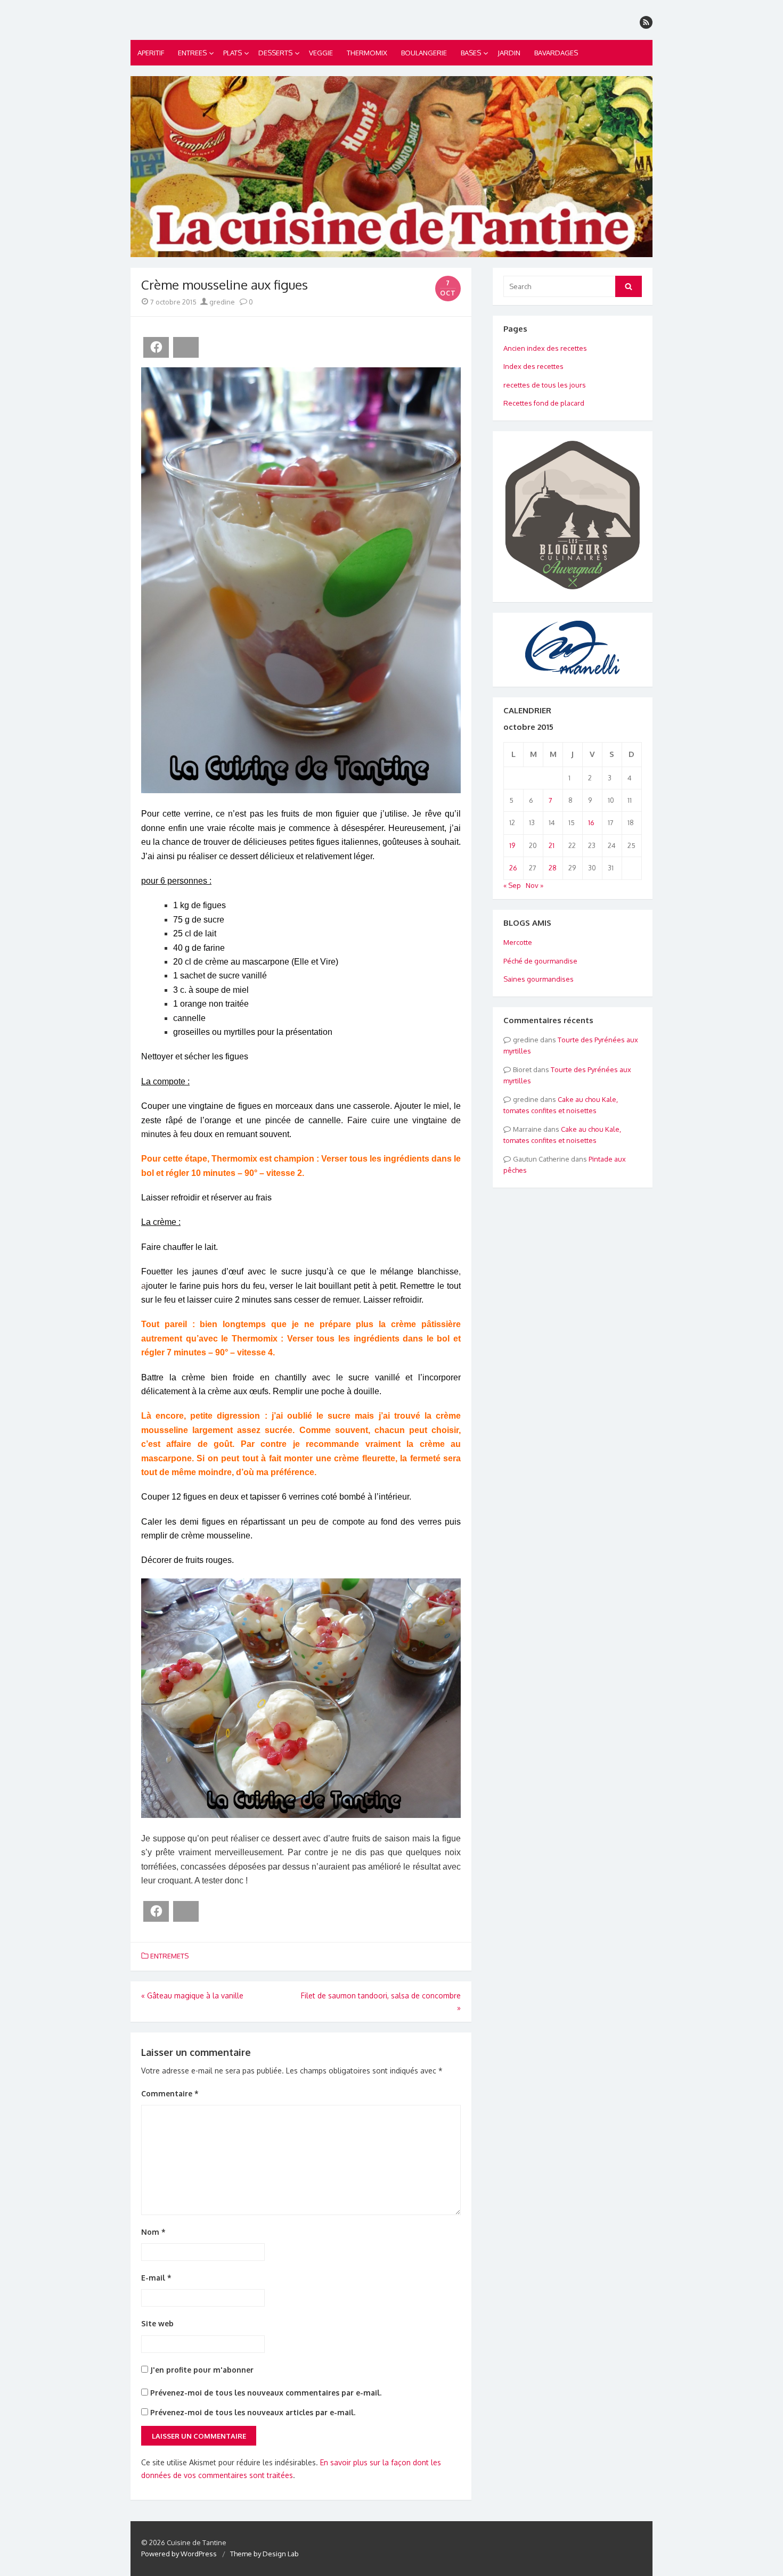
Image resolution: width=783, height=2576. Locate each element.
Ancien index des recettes (545, 348)
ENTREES (192, 53)
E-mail (156, 2278)
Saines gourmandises (539, 979)
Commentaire (170, 2093)
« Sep (512, 885)
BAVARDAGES (556, 53)
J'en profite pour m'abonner (201, 2370)
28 (553, 868)
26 (513, 868)
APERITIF (151, 53)
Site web (157, 2323)
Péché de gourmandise (540, 961)
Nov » (535, 885)
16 (591, 822)
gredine (221, 302)
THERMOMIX (367, 53)
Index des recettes (533, 366)
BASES (471, 53)
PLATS (233, 53)
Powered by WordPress (179, 2554)
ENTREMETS (169, 1956)
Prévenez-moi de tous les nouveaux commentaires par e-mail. (266, 2393)
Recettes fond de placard (544, 403)
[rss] (646, 22)
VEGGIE (321, 53)
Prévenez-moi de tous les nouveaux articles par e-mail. (253, 2412)
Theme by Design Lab (264, 2554)
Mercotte (518, 942)
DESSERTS (275, 53)
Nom (153, 2232)
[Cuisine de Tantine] (391, 167)
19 (512, 845)
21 (552, 845)
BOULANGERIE (424, 53)
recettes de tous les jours (545, 385)
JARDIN (509, 53)
